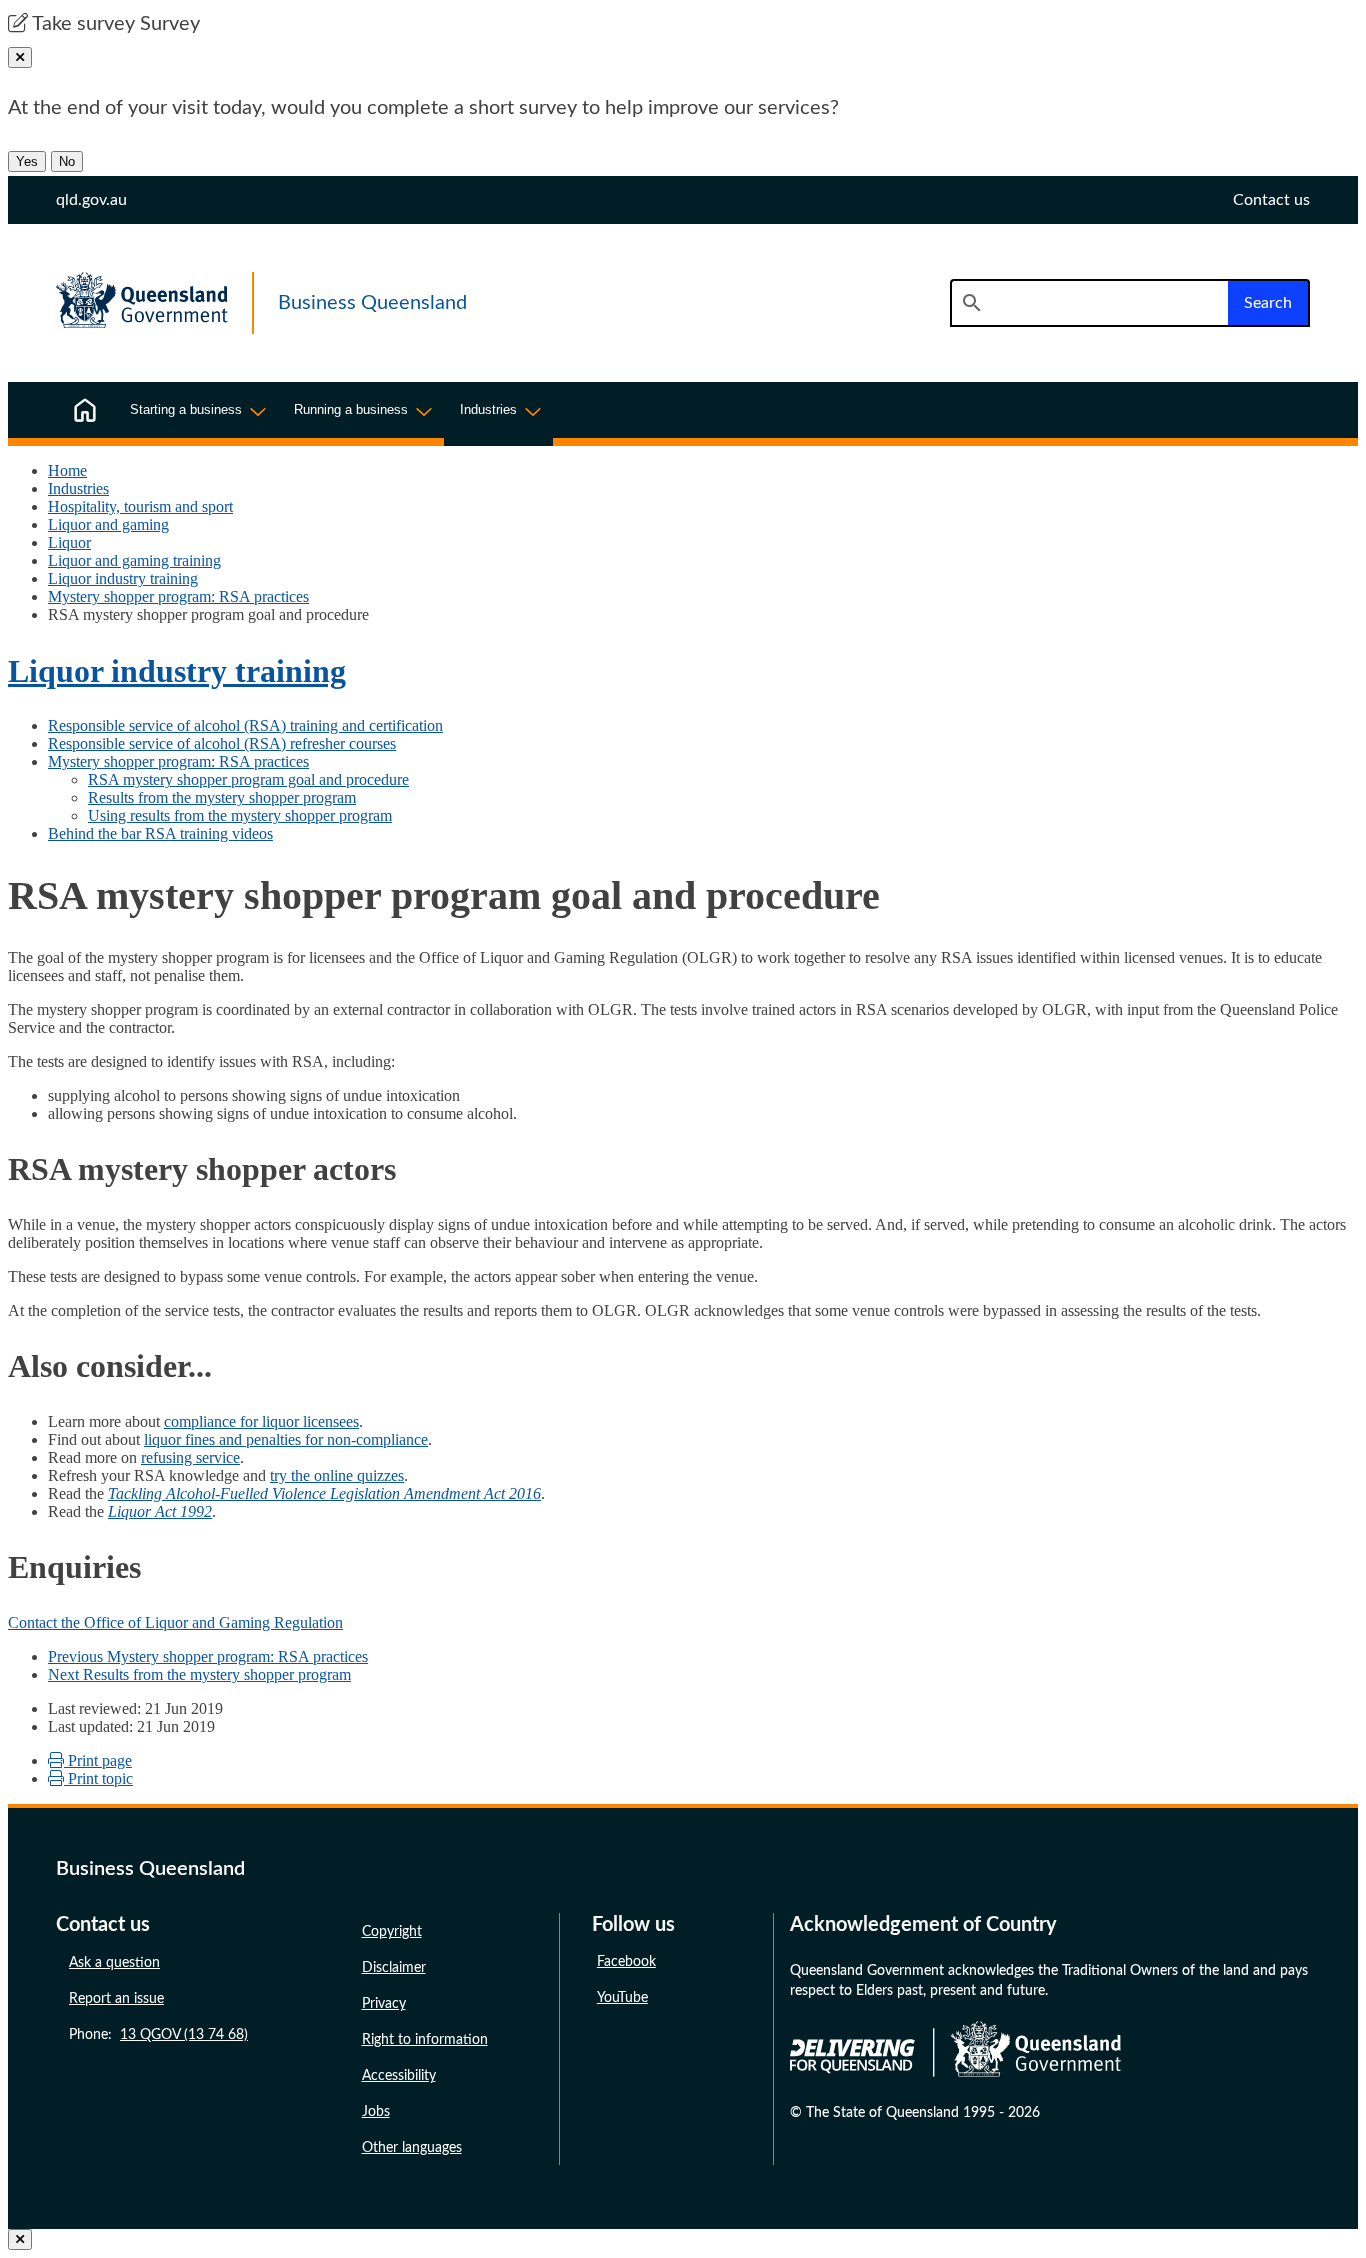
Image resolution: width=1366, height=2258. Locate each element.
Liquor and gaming (108, 524)
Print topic (98, 1778)
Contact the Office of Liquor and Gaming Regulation (175, 1622)
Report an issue (116, 1999)
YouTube (622, 1998)
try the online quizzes (337, 1475)
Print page (98, 1760)
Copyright (392, 1932)
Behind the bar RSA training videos (160, 833)
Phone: (158, 2035)
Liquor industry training (123, 578)
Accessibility (399, 2076)
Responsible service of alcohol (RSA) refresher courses (222, 743)
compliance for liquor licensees (261, 1421)
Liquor (69, 542)
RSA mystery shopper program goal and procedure (248, 779)
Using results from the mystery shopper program (240, 815)
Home (67, 470)
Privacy (384, 2004)
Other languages (412, 2148)
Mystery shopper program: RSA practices (178, 596)
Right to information (425, 2040)
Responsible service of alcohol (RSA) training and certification (245, 725)
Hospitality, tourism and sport (140, 506)
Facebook (626, 1962)
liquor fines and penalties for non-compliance (286, 1439)
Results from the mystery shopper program (222, 797)
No (67, 161)
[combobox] (1089, 303)
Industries (78, 488)
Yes (27, 161)
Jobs (376, 2112)
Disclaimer (394, 1968)
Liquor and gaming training (134, 560)
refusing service (190, 1457)
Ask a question (114, 1963)
